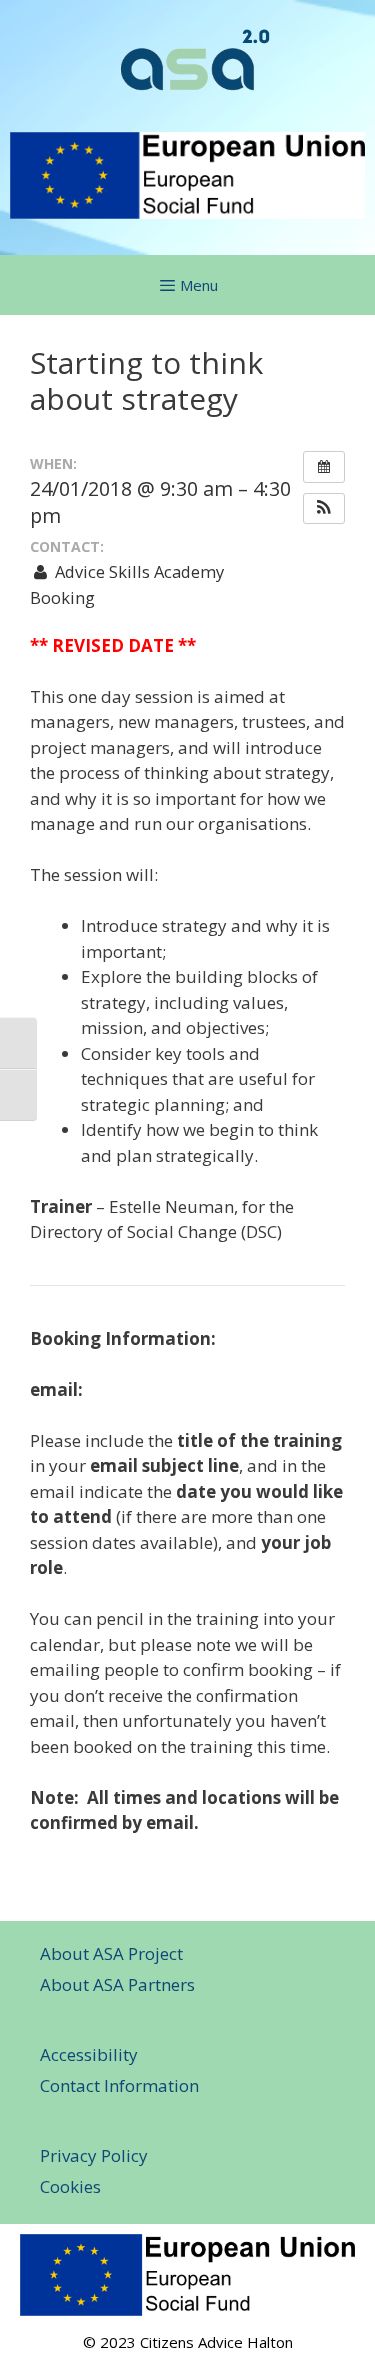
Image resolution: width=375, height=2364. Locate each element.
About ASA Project (111, 1953)
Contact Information (119, 2085)
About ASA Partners (117, 1984)
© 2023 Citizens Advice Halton (188, 2342)
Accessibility (89, 2054)
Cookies (70, 2186)
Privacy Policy (94, 2155)
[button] (324, 509)
